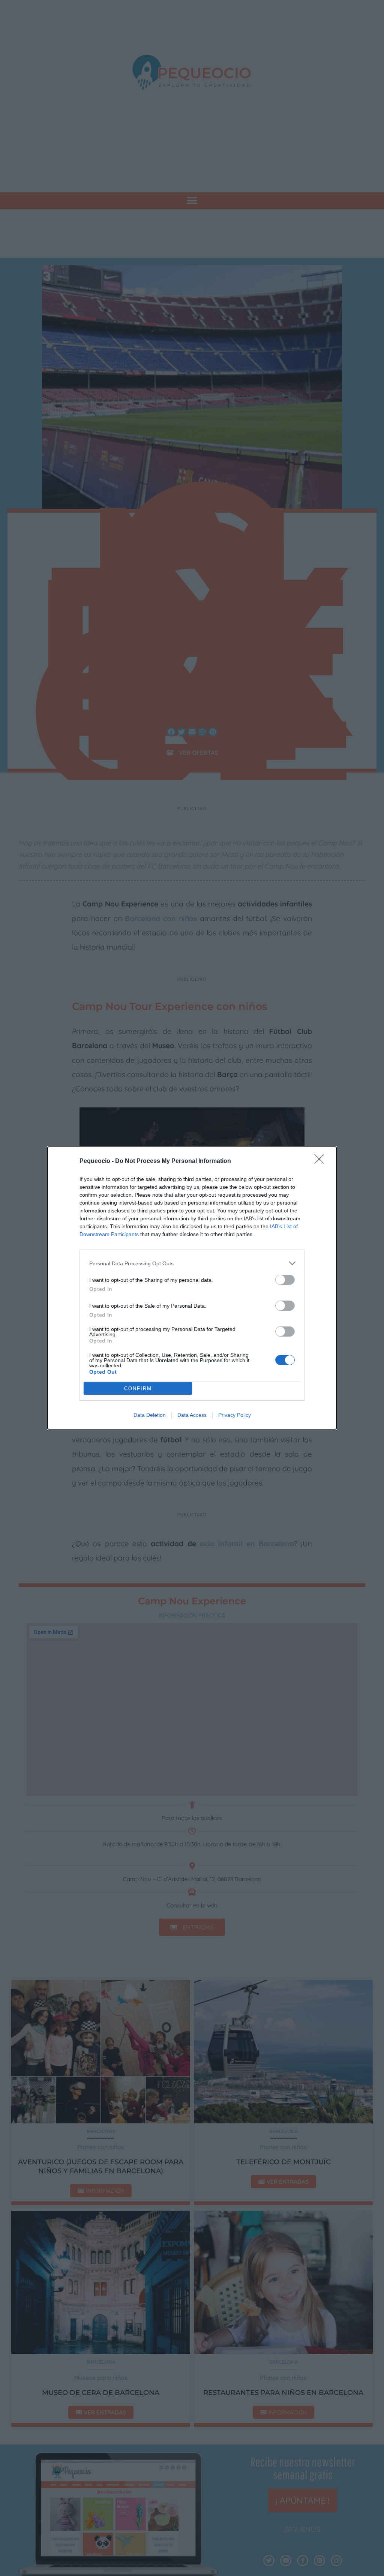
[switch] (285, 1280)
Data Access (192, 1415)
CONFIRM (138, 1389)
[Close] (322, 1161)
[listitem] (192, 1263)
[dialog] (192, 1288)
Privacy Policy (235, 1415)
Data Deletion (150, 1415)
